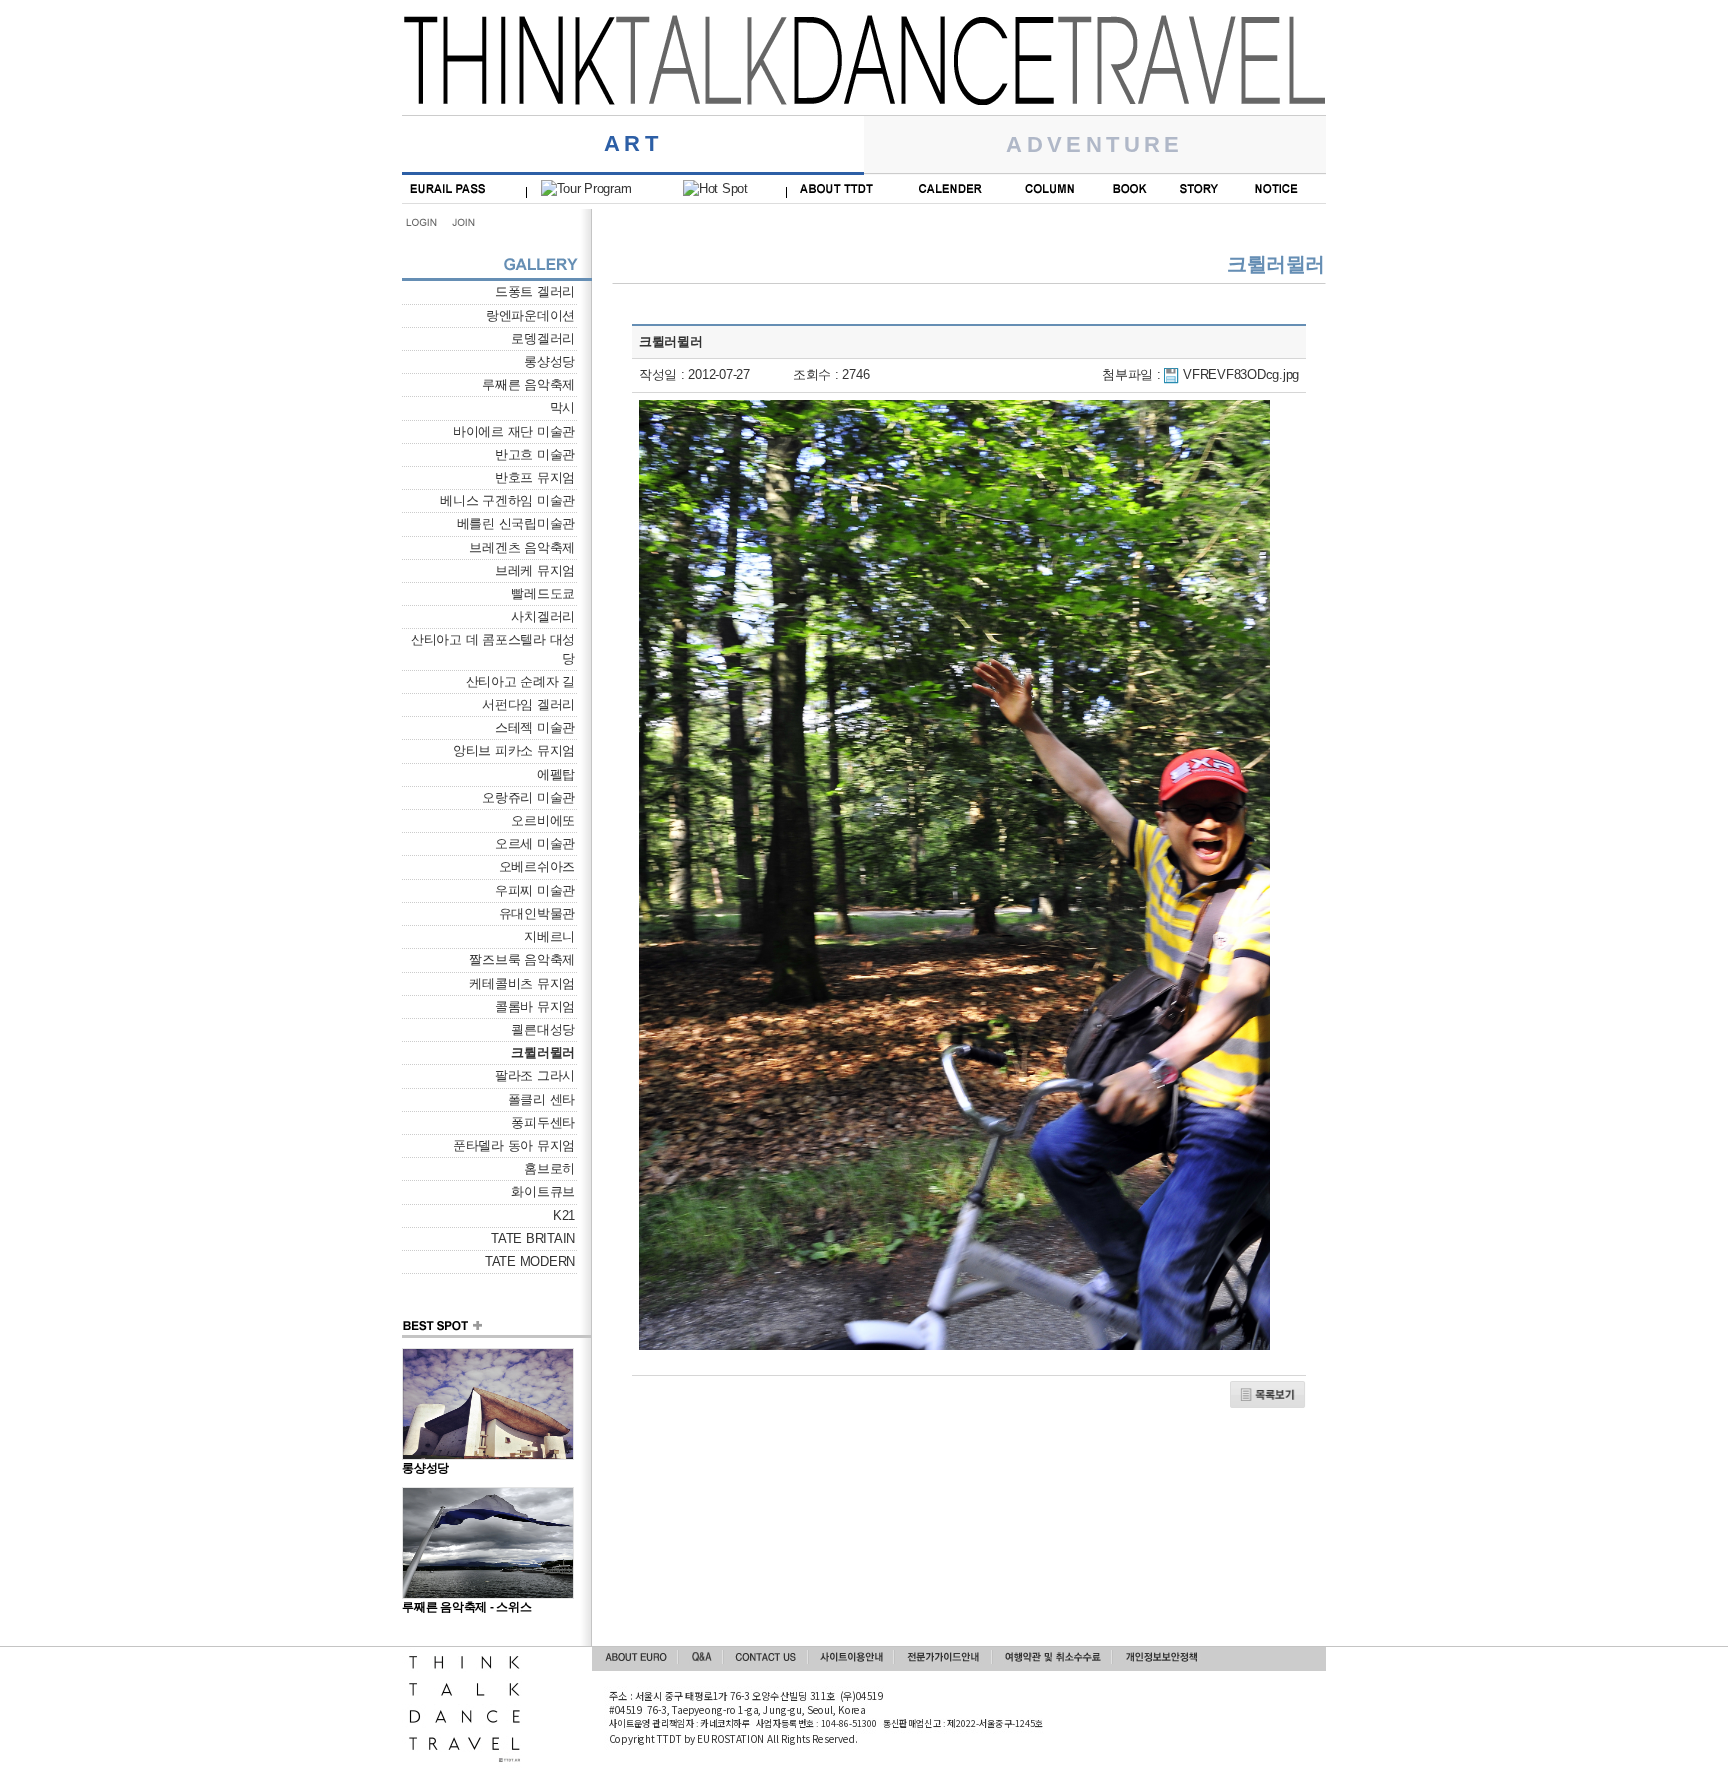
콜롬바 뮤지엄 (535, 1006)
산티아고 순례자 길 (520, 681)
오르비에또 (543, 820)
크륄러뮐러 (543, 1052)
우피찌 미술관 (535, 890)
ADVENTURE (1095, 144)
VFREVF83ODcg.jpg (1241, 374)
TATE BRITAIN (533, 1238)
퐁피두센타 (543, 1122)
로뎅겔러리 (543, 338)
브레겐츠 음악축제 (522, 547)
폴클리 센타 (541, 1099)
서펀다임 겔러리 (528, 704)
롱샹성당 (549, 361)
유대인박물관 (537, 913)
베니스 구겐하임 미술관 (507, 500)
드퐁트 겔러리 (535, 291)
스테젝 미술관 (535, 727)
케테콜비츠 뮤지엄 (522, 983)
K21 (564, 1215)
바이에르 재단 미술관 (514, 431)
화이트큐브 (543, 1191)
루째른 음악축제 (528, 384)
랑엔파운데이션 (530, 315)
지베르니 (549, 936)
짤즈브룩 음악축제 (522, 959)
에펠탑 (556, 774)
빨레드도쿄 (543, 593)
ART (633, 143)
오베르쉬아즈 (537, 866)
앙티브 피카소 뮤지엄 (514, 750)
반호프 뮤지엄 (535, 477)
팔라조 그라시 (535, 1075)
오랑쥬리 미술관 (528, 797)
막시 (562, 407)
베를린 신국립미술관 (516, 523)
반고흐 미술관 (535, 454)
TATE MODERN (530, 1261)
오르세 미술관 (535, 843)
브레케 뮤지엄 (535, 570)
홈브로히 (549, 1168)
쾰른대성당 (543, 1029)
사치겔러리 (543, 616)
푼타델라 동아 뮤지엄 (514, 1145)
